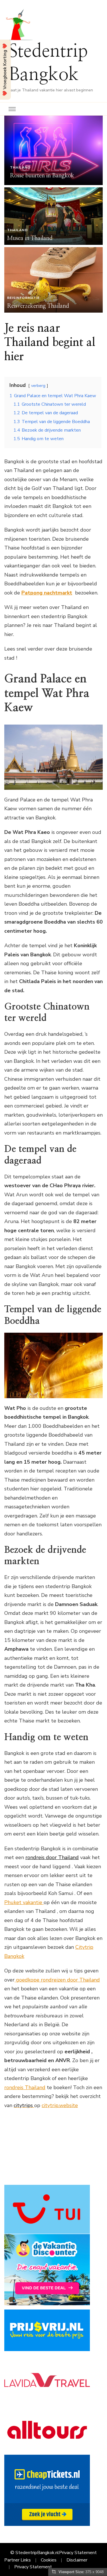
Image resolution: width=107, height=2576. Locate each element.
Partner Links (18, 2560)
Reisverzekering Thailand (38, 306)
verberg (38, 385)
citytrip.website (60, 2105)
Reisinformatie (23, 298)
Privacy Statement (78, 2553)
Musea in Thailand (30, 238)
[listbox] (53, 214)
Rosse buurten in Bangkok (42, 176)
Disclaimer (77, 2560)
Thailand (20, 167)
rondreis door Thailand (52, 1857)
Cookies (49, 2560)
